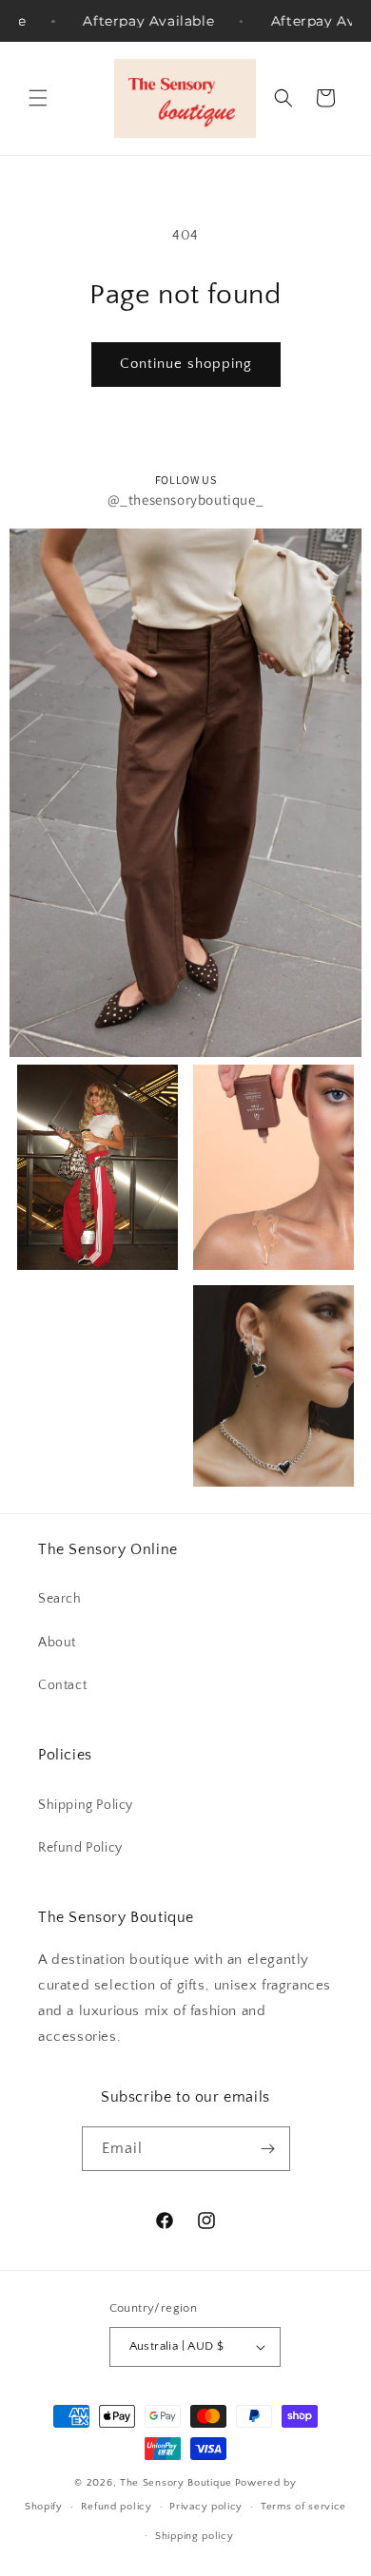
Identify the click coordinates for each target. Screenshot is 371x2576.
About (57, 1643)
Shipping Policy (86, 1805)
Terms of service (303, 2507)
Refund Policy (80, 1848)
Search (60, 1599)
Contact (62, 1685)
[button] (38, 98)
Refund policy (117, 2507)
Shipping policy (195, 2536)
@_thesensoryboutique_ (186, 500)
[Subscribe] (268, 2149)
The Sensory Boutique (176, 2483)
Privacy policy (206, 2507)
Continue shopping (186, 364)
